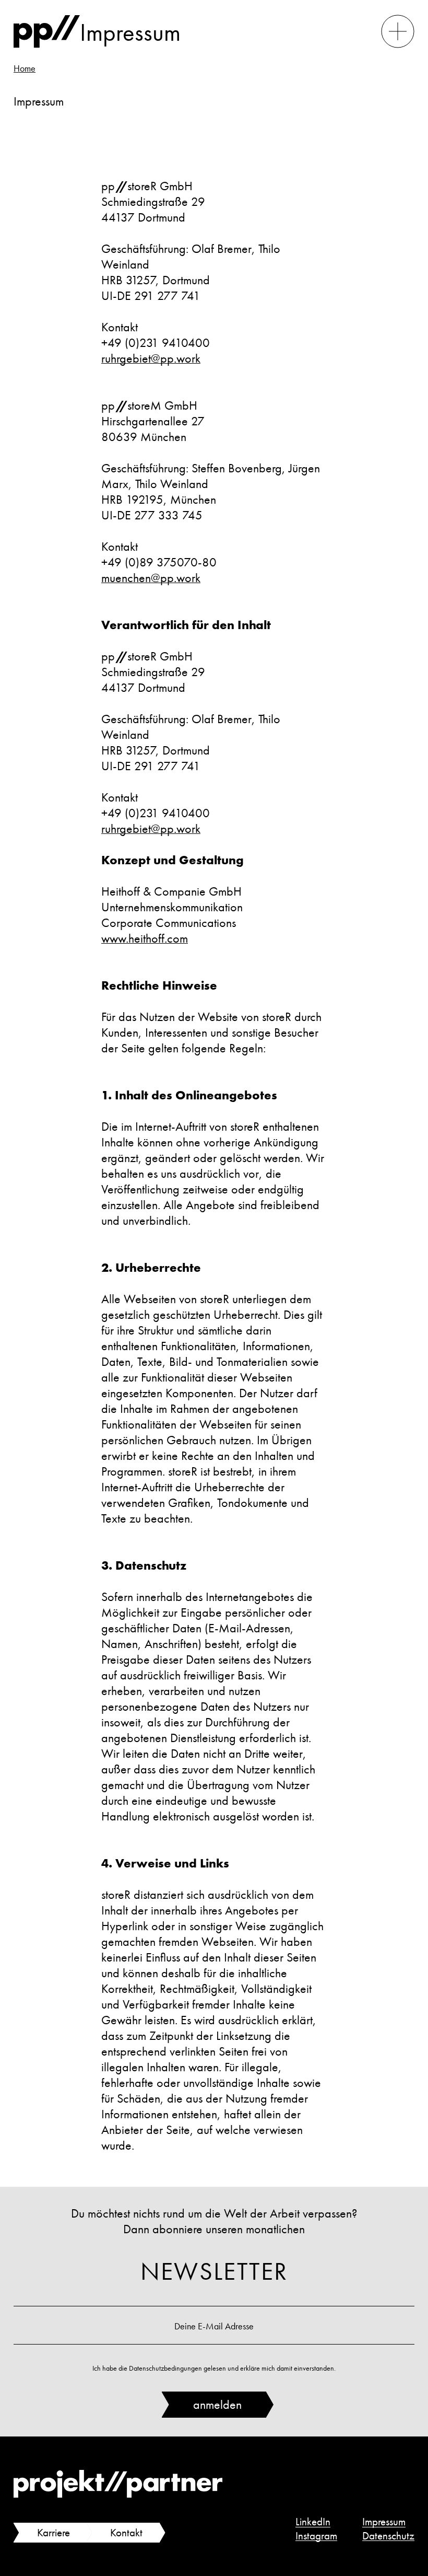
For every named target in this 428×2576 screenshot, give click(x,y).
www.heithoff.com (145, 938)
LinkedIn (313, 2522)
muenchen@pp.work (151, 578)
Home (25, 68)
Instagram (316, 2536)
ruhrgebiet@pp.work (151, 358)
